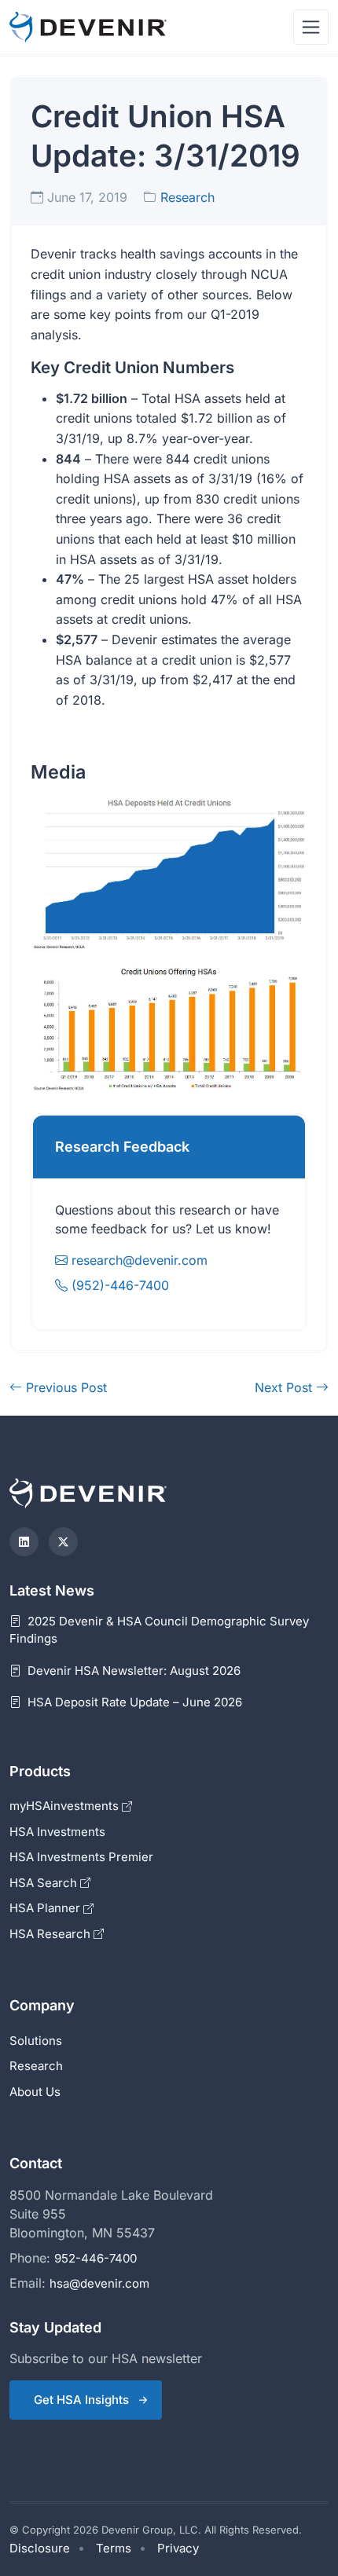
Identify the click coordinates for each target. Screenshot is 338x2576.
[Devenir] (88, 27)
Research (187, 197)
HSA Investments (57, 1832)
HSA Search (45, 1883)
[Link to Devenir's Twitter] (63, 1542)
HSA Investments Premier (81, 1857)
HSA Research (51, 1934)
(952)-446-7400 (118, 1285)
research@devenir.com (140, 1260)
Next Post (285, 1387)
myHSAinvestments (66, 1806)
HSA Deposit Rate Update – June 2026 (133, 1702)
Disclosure (40, 2548)
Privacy (178, 2548)
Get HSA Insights (81, 2400)
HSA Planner (46, 1908)
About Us (35, 2092)
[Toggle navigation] (311, 27)
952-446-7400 (96, 2258)
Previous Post (64, 1387)
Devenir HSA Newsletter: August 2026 (132, 1671)
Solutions (36, 2041)
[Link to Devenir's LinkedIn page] (24, 1542)
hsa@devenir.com (99, 2283)
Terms (114, 2548)
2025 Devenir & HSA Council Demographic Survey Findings (159, 1630)
